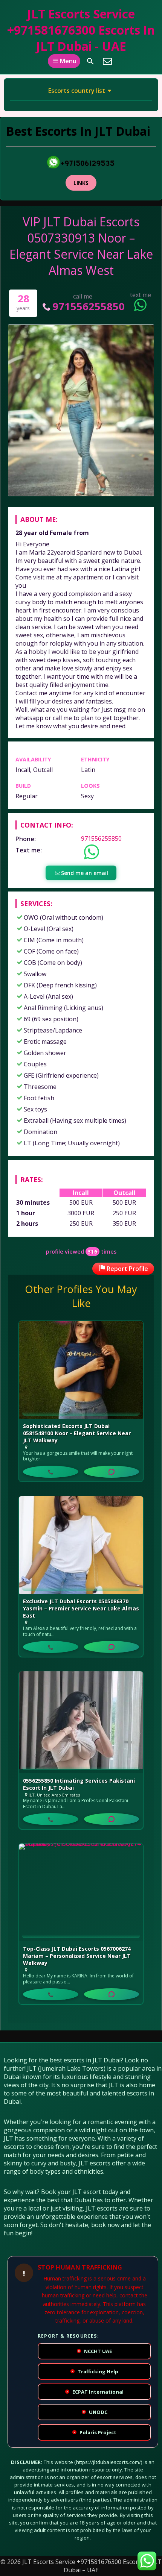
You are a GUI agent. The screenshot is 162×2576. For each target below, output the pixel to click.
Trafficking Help (95, 2371)
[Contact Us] (107, 61)
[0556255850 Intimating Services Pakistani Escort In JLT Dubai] (81, 1722)
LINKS (81, 183)
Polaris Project (95, 2432)
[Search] (90, 61)
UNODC (95, 2412)
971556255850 (88, 306)
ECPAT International (95, 2392)
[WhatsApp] (112, 1472)
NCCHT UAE (95, 2351)
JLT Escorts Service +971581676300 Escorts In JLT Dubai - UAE (81, 30)
